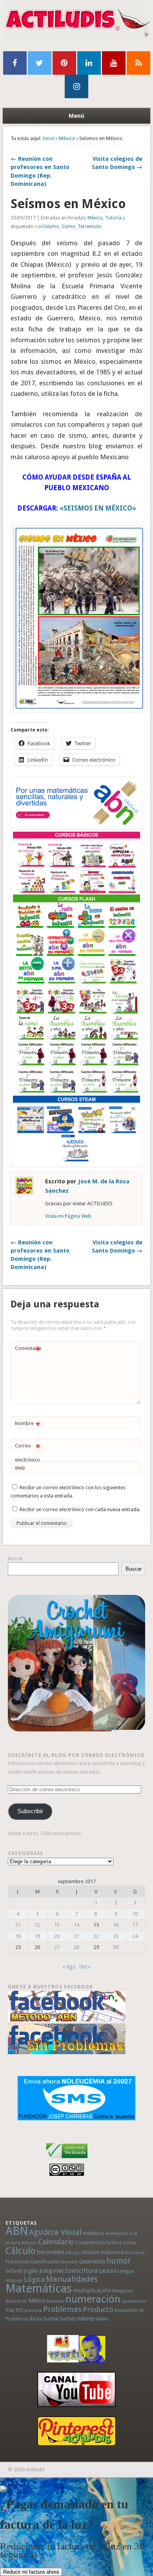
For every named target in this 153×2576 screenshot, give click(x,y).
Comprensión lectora (98, 2243)
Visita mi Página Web (68, 1216)
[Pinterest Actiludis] (77, 2431)
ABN (17, 2231)
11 (18, 1925)
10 (135, 1914)
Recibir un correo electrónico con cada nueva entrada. (80, 1509)
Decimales (50, 2252)
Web (20, 1468)
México (67, 138)
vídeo (102, 2319)
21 (76, 1936)
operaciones (134, 2301)
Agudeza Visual (55, 2232)
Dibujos (73, 2252)
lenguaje (14, 2280)
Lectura (108, 2271)
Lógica (34, 2279)
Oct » (85, 1967)
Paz (10, 2310)
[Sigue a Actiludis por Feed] (138, 63)
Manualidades (72, 2279)
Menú (76, 116)
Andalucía (94, 2233)
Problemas (62, 2309)
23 (116, 1936)
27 (57, 1947)
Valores (86, 2319)
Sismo (68, 227)
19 (37, 1936)
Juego (47, 2271)
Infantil (14, 2271)
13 (57, 1925)
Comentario (28, 1350)
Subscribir (30, 1811)
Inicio (49, 138)
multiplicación (92, 2290)
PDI (20, 2310)
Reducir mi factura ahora (31, 2572)
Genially (69, 2262)
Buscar (15, 1558)
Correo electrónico (28, 1452)
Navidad (56, 2301)
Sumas (67, 2319)
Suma (51, 2319)
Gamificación (45, 2262)
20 (57, 1936)
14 (76, 1925)
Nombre (28, 1425)
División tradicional (103, 2252)
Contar (129, 2243)
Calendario (56, 2242)
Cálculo (20, 2251)
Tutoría (113, 218)
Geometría (92, 2261)
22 (96, 1936)
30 (116, 1947)
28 (76, 1947)
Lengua (126, 2271)
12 (37, 1925)
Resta (36, 2319)
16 (116, 1925)
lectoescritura (77, 2270)
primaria (33, 2311)
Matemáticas (39, 2288)
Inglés (31, 2271)
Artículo (29, 2243)
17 (135, 1925)
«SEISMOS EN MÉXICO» (98, 508)
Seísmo (51, 227)
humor (118, 2261)
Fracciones (17, 2262)
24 (135, 1936)
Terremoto (89, 227)
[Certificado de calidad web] (67, 2160)
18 (18, 1936)
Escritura (135, 2252)
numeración (93, 2299)
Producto (98, 2309)
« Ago (69, 1967)
